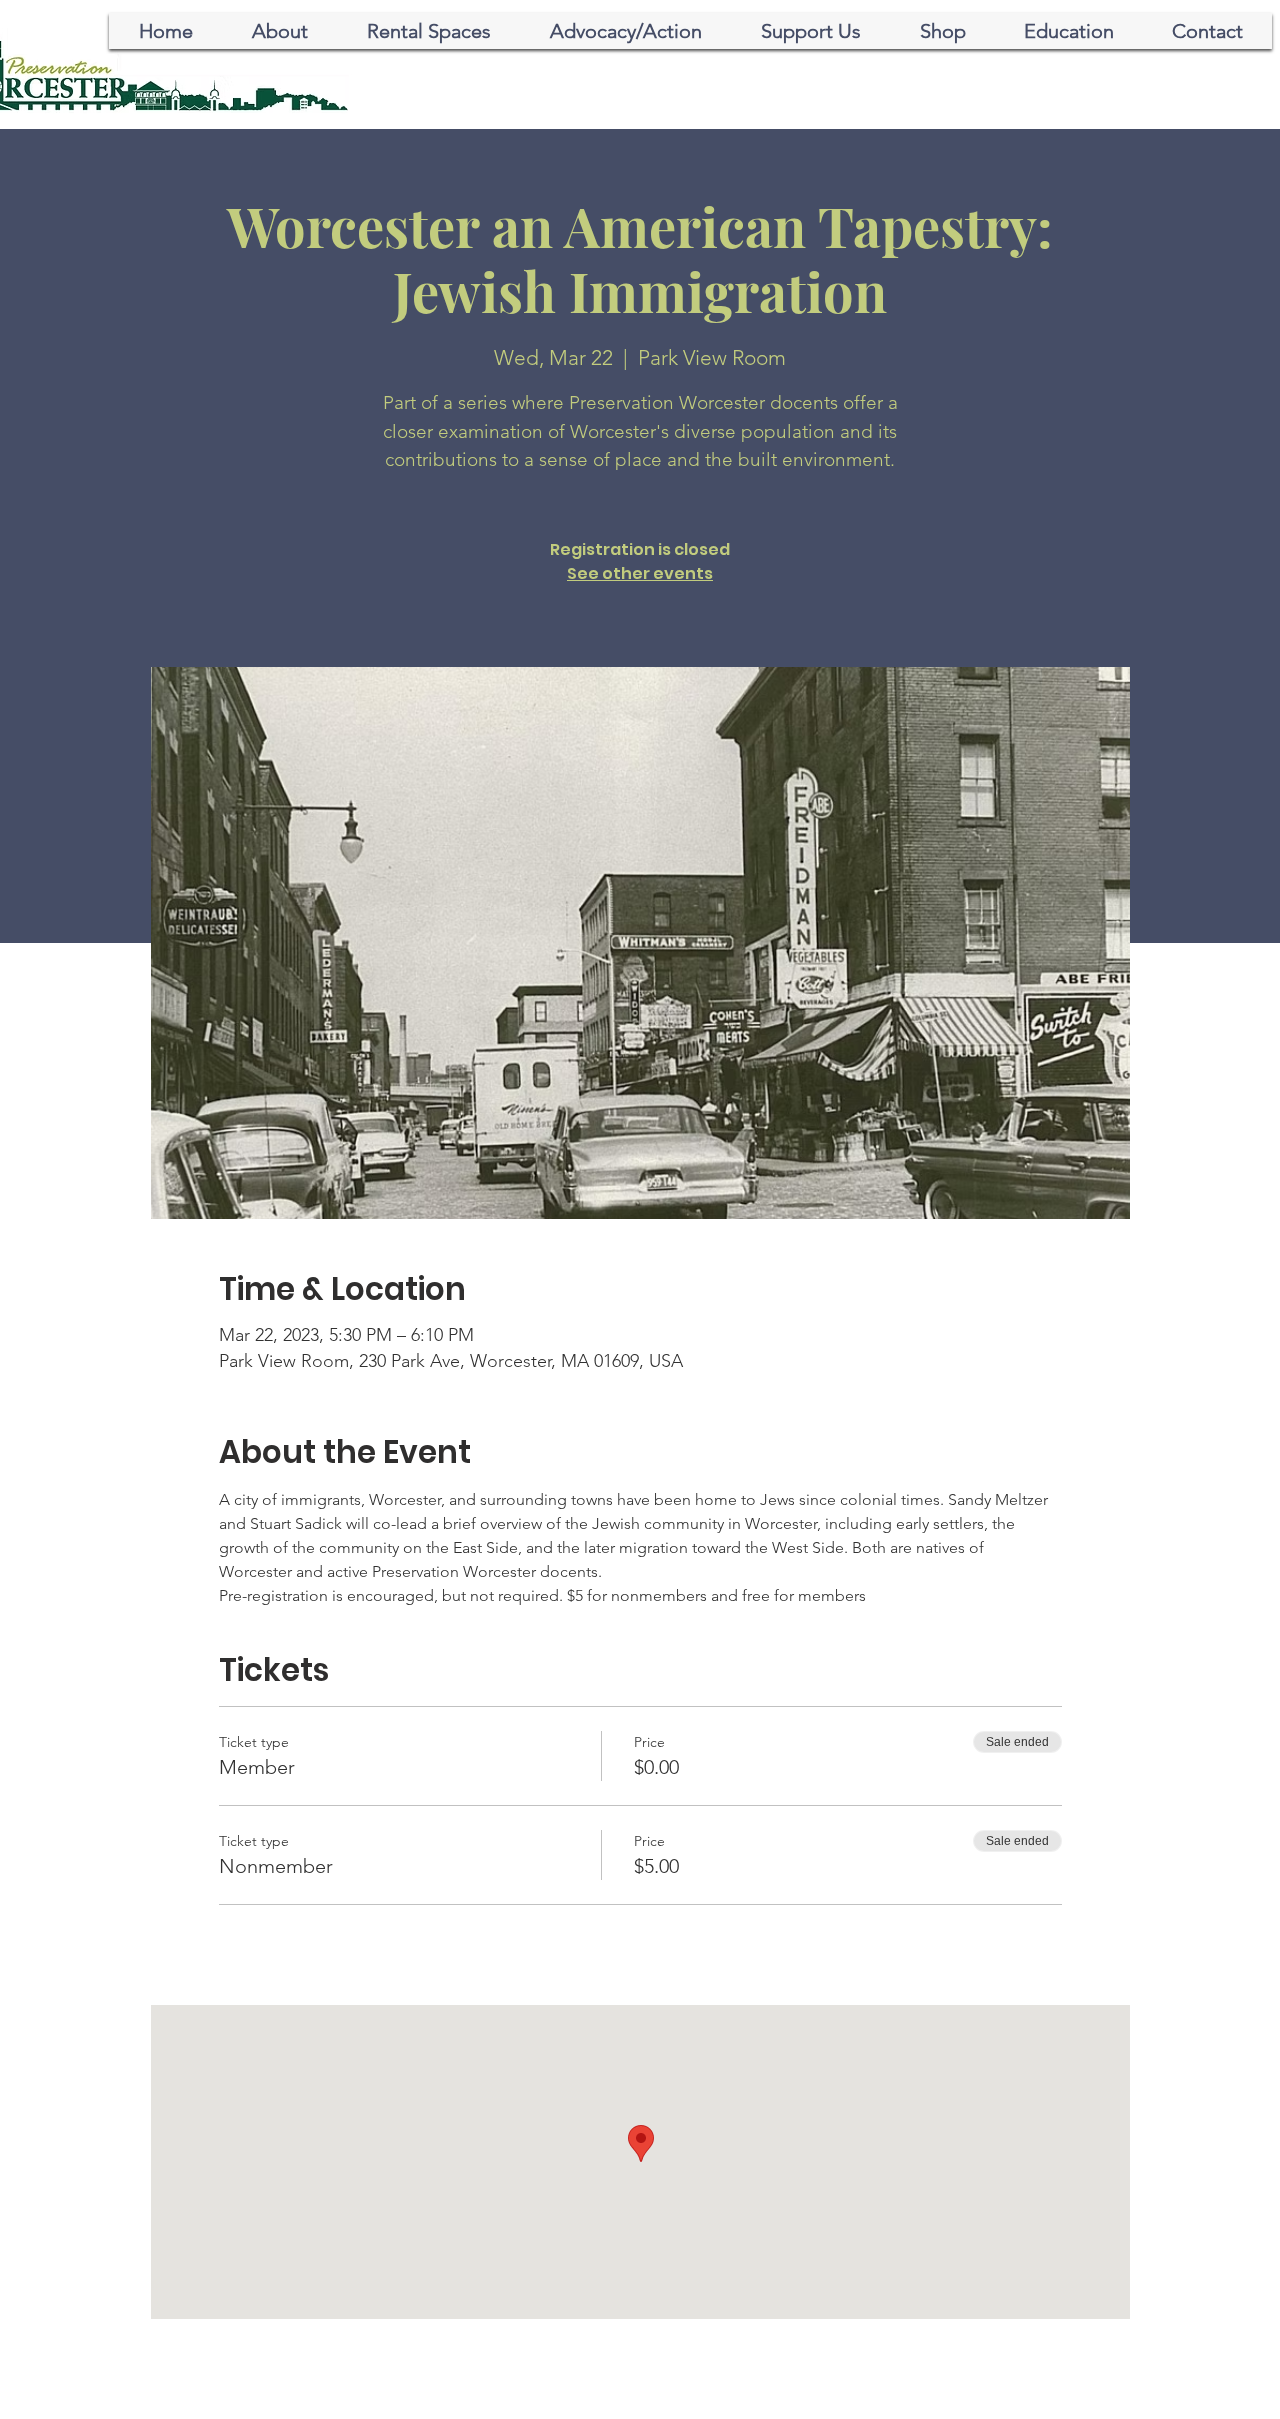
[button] (625, 31)
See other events (640, 573)
